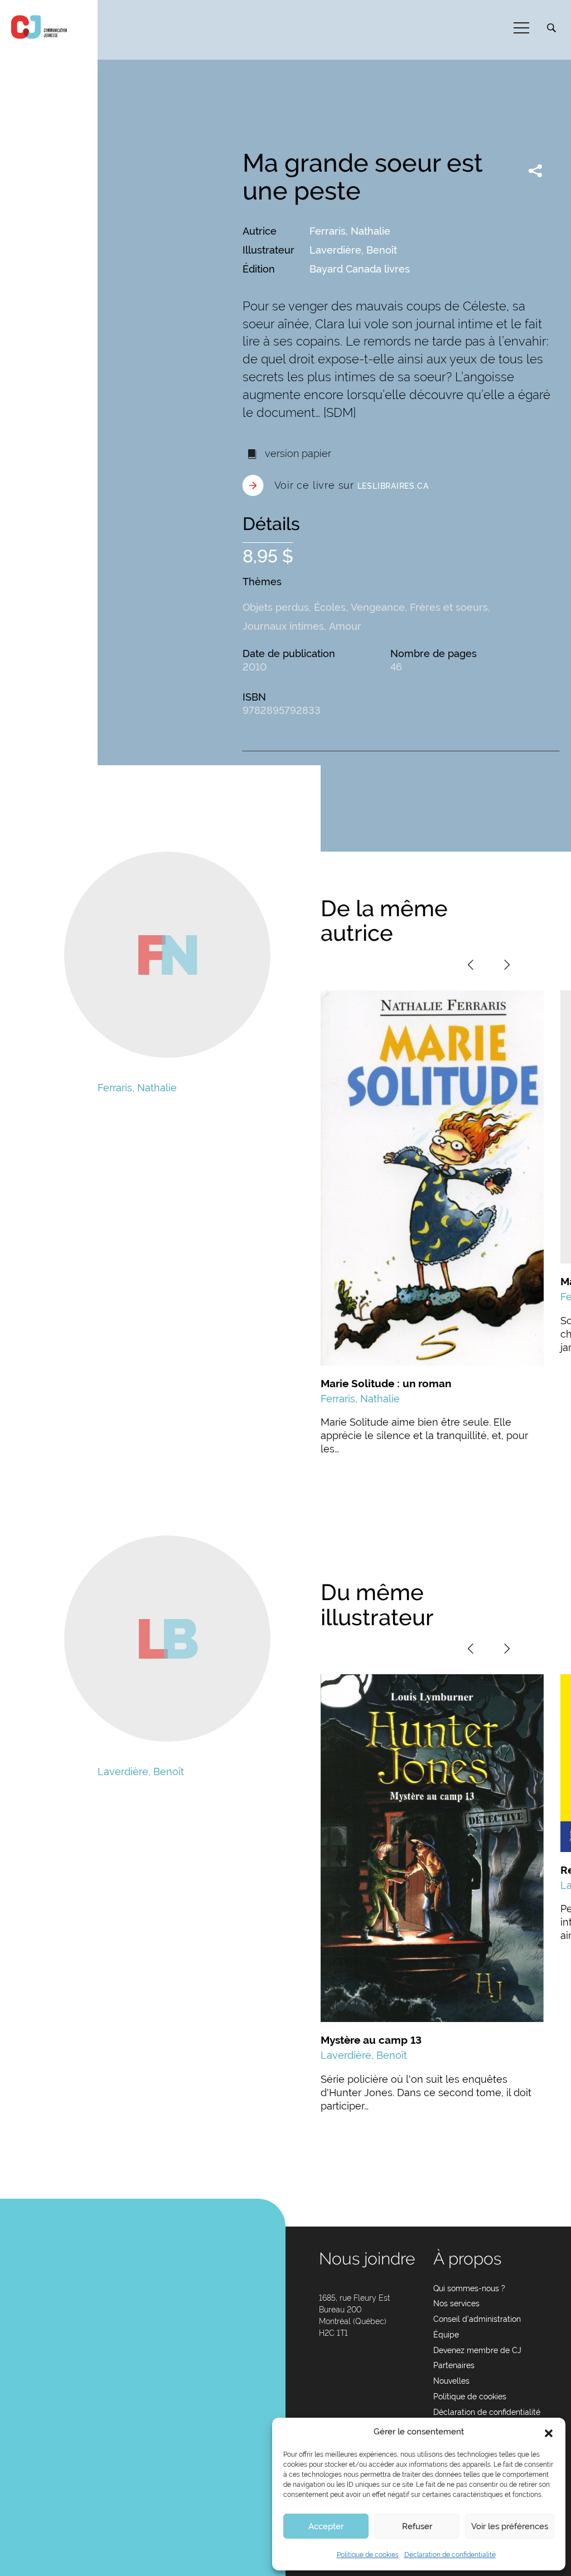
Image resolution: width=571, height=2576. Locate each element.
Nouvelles (451, 2381)
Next (507, 965)
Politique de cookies (368, 2555)
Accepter (326, 2526)
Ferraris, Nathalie (350, 231)
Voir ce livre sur (352, 485)
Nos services (456, 2303)
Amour (345, 626)
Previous (471, 965)
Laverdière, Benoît (353, 250)
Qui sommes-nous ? (469, 2288)
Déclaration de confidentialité (450, 2555)
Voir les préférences (510, 2526)
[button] (549, 2432)
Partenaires (454, 2365)
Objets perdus (276, 607)
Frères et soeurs (449, 607)
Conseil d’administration (477, 2319)
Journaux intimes (283, 626)
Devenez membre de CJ (477, 2350)
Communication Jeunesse (39, 27)
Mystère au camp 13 (371, 2040)
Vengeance (378, 607)
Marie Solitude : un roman (386, 1383)
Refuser (417, 2526)
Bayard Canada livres (360, 269)
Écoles (330, 607)
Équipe (446, 2335)
